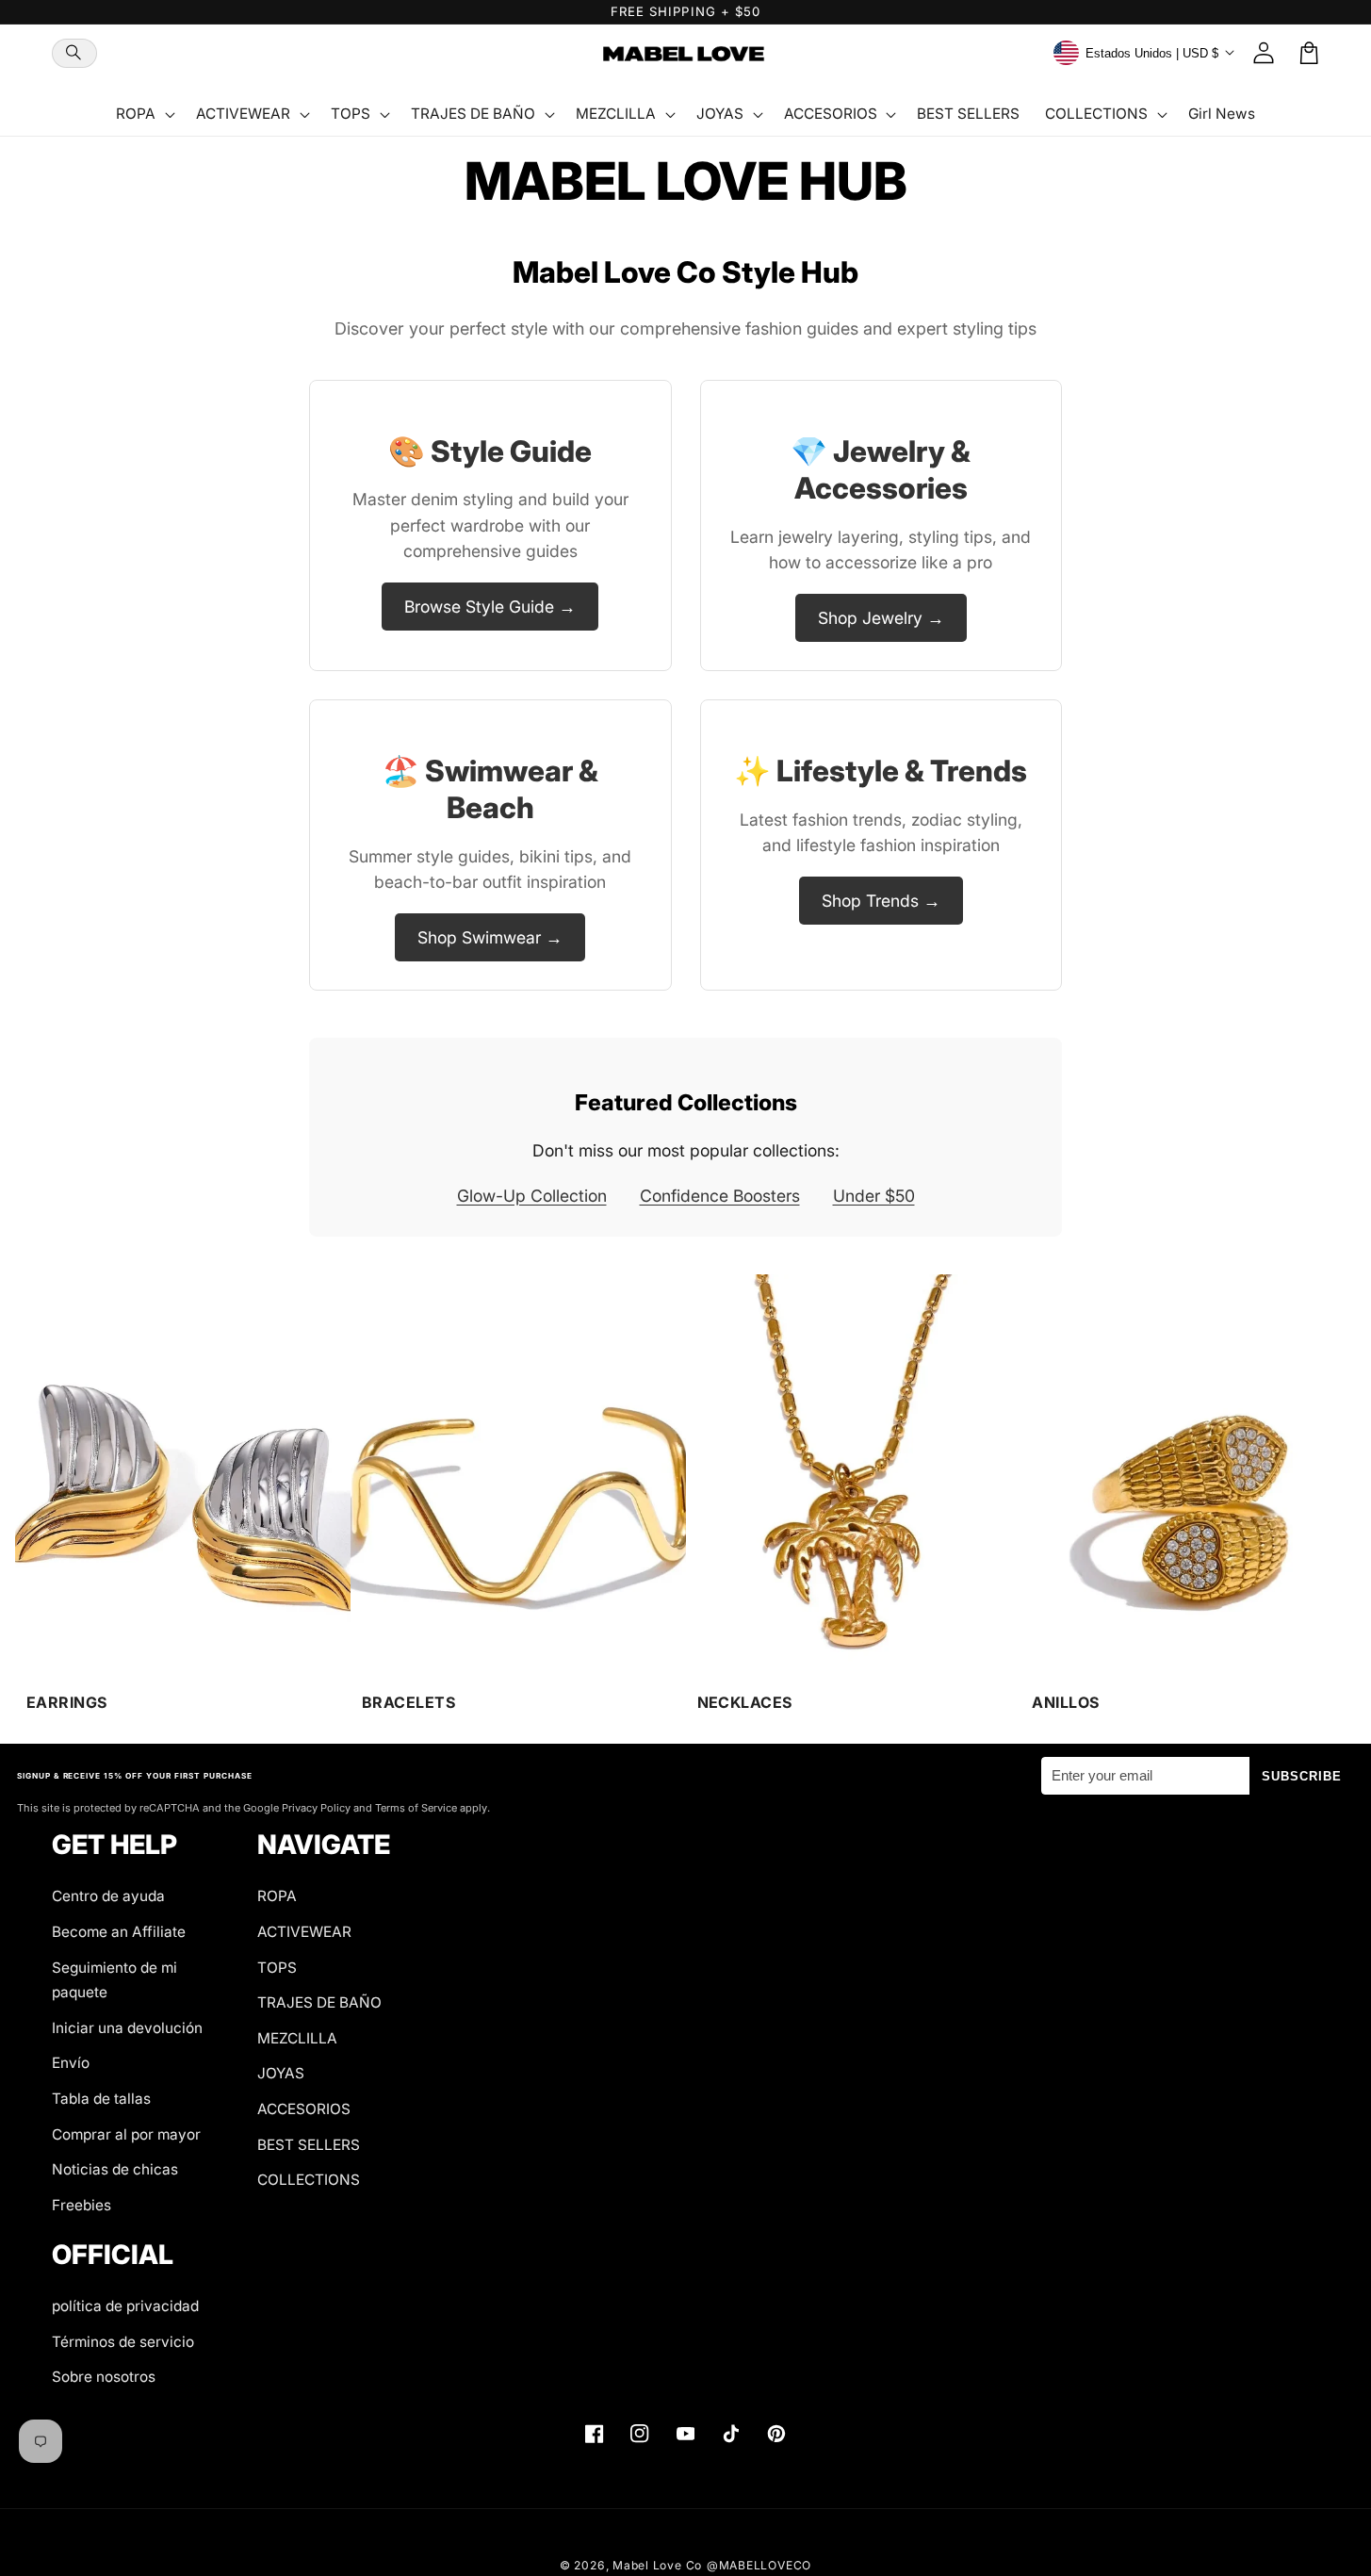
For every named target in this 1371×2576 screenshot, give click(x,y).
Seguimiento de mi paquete (114, 1980)
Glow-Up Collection (532, 1196)
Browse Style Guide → (490, 607)
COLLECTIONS (309, 2180)
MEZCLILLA (297, 2038)
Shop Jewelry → (881, 618)
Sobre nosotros (104, 2377)
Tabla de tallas (101, 2099)
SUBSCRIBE (1302, 1776)
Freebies (82, 2205)
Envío (71, 2063)
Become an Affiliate (119, 1932)
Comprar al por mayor (126, 2134)
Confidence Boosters (720, 1196)
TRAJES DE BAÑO (319, 2002)
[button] (74, 53)
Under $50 (874, 1196)
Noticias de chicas (115, 2169)
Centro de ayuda (108, 1896)
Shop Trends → (881, 901)
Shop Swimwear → (490, 937)
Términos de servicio (123, 2342)
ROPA (277, 1896)
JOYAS (281, 2073)
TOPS (277, 1968)
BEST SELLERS (309, 2145)
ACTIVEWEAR (304, 1932)
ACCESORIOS (304, 2109)
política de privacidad (125, 2306)
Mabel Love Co (657, 2565)
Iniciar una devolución (127, 2028)
